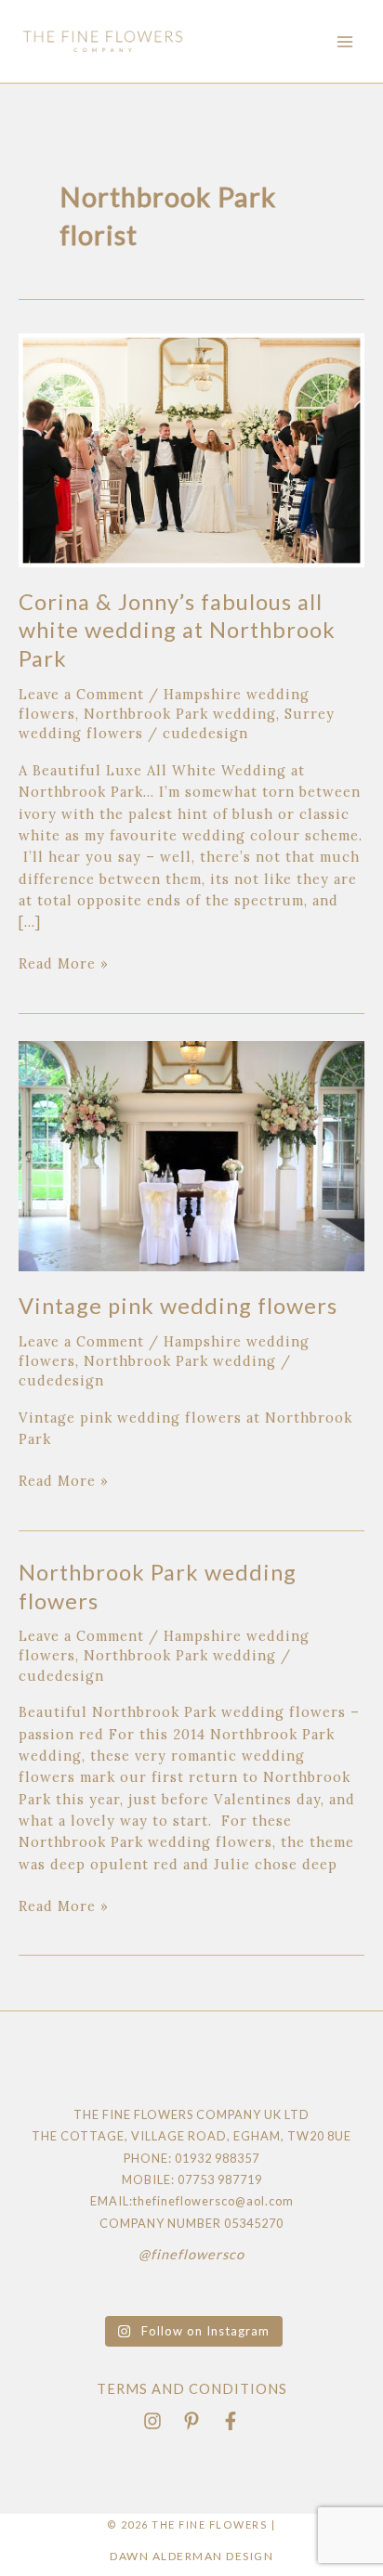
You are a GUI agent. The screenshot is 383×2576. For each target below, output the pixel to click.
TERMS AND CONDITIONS (192, 2389)
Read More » (64, 963)
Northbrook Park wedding (180, 714)
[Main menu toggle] (345, 42)
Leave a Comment (81, 694)
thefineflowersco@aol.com (213, 2201)
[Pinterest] (191, 2421)
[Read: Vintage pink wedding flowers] (191, 1155)
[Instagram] (152, 2421)
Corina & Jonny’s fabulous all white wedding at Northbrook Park (177, 631)
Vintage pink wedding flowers (178, 1306)
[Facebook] (231, 2421)
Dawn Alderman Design (191, 2556)
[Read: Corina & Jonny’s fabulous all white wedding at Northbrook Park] (191, 449)
